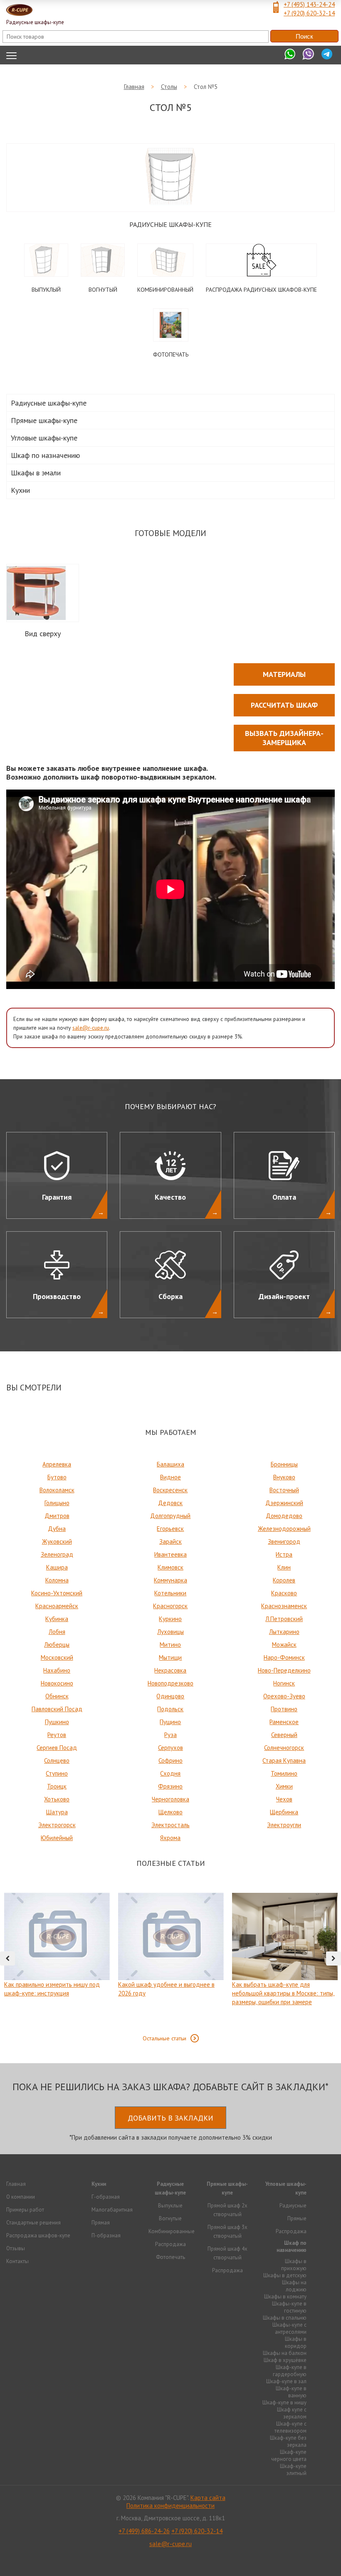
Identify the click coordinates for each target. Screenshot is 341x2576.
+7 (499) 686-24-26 (144, 2531)
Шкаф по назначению (45, 455)
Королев (284, 1580)
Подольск (170, 1709)
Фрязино (170, 1786)
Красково (284, 1593)
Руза (170, 1735)
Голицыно (57, 1503)
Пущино (170, 1722)
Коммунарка (170, 1580)
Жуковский (57, 1541)
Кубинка (57, 1619)
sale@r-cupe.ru (91, 1028)
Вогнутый (103, 290)
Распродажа (170, 2244)
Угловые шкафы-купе (44, 438)
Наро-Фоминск (284, 1657)
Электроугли (284, 1825)
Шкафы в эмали (36, 473)
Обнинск (57, 1696)
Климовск (170, 1567)
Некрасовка (170, 1670)
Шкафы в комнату (285, 2297)
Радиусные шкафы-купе (170, 224)
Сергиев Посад (57, 1748)
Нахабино (57, 1670)
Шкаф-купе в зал (286, 2381)
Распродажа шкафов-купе (38, 2235)
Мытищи (170, 1657)
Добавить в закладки (170, 2118)
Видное (170, 1477)
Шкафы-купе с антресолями (289, 2328)
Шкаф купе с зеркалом (292, 2413)
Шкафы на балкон (285, 2353)
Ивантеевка (170, 1554)
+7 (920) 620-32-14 (309, 13)
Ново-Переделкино (284, 1670)
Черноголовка (170, 1799)
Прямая (101, 2223)
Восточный (284, 1490)
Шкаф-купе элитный (293, 2470)
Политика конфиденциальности (170, 2506)
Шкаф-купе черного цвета (289, 2455)
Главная (16, 2184)
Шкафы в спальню (285, 2318)
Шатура (57, 1812)
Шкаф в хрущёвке (285, 2360)
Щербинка (284, 1812)
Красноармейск (57, 1606)
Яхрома (170, 1838)
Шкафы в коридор (296, 2342)
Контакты (17, 2261)
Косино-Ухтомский (57, 1593)
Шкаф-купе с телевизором (290, 2427)
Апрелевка (57, 1464)
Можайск (284, 1645)
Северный (284, 1735)
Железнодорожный (284, 1529)
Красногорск (170, 1606)
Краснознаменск (284, 1606)
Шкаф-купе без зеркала (288, 2441)
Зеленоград (57, 1554)
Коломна (57, 1580)
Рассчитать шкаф (284, 705)
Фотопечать (171, 354)
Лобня (57, 1632)
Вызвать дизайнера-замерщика (284, 738)
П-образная (106, 2235)
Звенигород (284, 1541)
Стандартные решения (33, 2223)
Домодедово (284, 1516)
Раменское (284, 1722)
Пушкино (57, 1722)
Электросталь (170, 1825)
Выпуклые (170, 2206)
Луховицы (170, 1632)
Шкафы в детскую (285, 2275)
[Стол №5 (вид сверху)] (36, 593)
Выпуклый (46, 290)
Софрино (170, 1760)
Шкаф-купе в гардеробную (290, 2371)
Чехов (284, 1799)
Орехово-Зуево (284, 1696)
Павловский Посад (57, 1709)
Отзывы (16, 2248)
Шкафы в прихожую (294, 2265)
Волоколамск (57, 1490)
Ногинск (284, 1683)
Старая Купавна (284, 1760)
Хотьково (57, 1799)
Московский (57, 1657)
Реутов (57, 1735)
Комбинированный (165, 290)
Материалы (284, 674)
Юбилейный (57, 1838)
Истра (284, 1554)
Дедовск (170, 1503)
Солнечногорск (284, 1748)
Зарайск (170, 1541)
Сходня (170, 1773)
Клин (284, 1567)
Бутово (57, 1477)
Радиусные (293, 2206)
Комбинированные (172, 2231)
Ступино (57, 1773)
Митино (170, 1645)
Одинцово (170, 1696)
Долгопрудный (170, 1516)
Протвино (284, 1709)
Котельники (170, 1593)
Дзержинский (284, 1503)
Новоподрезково (170, 1683)
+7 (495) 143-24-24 (309, 4)
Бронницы (284, 1464)
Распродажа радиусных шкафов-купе (261, 290)
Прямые (297, 2218)
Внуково (284, 1477)
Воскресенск (170, 1490)
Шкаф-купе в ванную (291, 2392)
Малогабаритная (112, 2210)
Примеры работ (25, 2210)
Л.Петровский (284, 1619)
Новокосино (57, 1683)
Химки (284, 1786)
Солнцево (57, 1760)
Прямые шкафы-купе (44, 420)
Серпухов (170, 1748)
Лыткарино (284, 1632)
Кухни (20, 490)
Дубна (57, 1529)
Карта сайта (208, 2498)
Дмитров (57, 1516)
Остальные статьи (164, 2038)
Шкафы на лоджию (294, 2286)
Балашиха (170, 1464)
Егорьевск (170, 1529)
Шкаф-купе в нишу (284, 2403)
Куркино (170, 1619)
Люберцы (57, 1645)
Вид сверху (43, 634)
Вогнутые (170, 2218)
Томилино (284, 1773)
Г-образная (106, 2197)
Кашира (57, 1567)
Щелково (170, 1812)
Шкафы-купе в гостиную (289, 2307)
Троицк (57, 1786)
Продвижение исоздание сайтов (170, 2559)
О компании (21, 2197)
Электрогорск (57, 1825)
